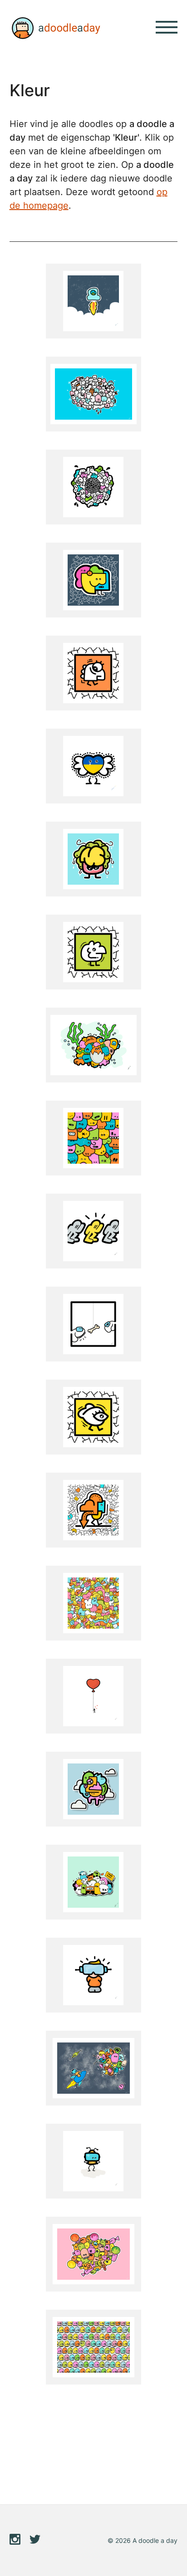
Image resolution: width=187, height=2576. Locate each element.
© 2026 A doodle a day (143, 2540)
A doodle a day (55, 28)
